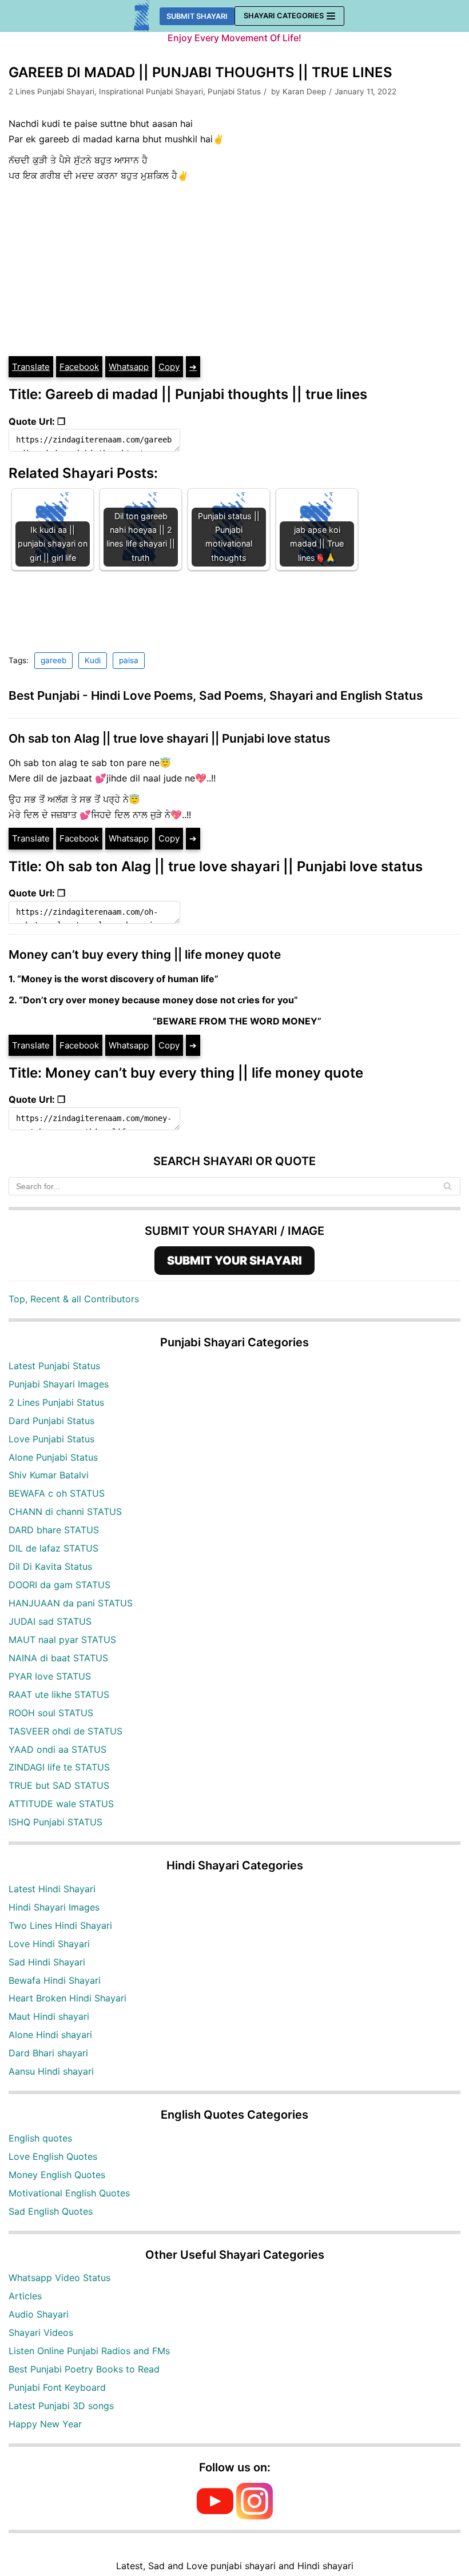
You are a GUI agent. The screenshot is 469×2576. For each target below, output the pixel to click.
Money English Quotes (57, 2175)
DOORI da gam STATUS (59, 1585)
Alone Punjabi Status (53, 1457)
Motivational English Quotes (69, 2193)
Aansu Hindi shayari (51, 2071)
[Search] (448, 1186)
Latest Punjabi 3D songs (61, 2406)
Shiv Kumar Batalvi (49, 1475)
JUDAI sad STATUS (50, 1621)
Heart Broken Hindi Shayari (67, 1998)
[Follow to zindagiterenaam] (255, 2516)
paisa (129, 660)
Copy (169, 367)
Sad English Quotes (51, 2211)
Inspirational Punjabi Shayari (151, 91)
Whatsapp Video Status (59, 2278)
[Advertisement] (234, 269)
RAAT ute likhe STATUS (59, 1694)
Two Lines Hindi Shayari (60, 1925)
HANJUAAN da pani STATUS (71, 1603)
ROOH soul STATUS (51, 1713)
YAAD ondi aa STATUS (57, 1749)
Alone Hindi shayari (50, 2035)
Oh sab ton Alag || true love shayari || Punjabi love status (169, 738)
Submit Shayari (197, 16)
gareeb (53, 660)
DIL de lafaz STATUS (53, 1548)
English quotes (40, 2138)
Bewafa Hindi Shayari (55, 1980)
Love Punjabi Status (51, 1439)
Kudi (93, 660)
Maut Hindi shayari (49, 2016)
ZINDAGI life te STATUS (59, 1767)
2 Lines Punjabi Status (56, 1402)
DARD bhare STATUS (54, 1530)
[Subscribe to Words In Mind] (215, 2516)
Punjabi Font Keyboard (57, 2387)
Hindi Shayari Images (54, 1907)
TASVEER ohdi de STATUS (65, 1731)
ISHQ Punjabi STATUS (55, 1822)
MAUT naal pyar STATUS (62, 1640)
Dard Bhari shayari (48, 2053)
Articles (25, 2296)
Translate (31, 367)
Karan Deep (304, 91)
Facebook (79, 367)
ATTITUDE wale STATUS (61, 1804)
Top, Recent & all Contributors (74, 1299)
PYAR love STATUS (50, 1676)
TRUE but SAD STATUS (59, 1785)
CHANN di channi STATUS (65, 1512)
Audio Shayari (39, 2314)
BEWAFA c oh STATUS (57, 1493)
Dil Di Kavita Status (50, 1566)
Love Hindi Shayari (49, 1944)
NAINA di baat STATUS (58, 1658)
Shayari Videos (41, 2332)
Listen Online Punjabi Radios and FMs (89, 2351)
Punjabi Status (234, 91)
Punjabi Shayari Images (59, 1384)
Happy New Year (45, 2424)
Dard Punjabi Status (51, 1421)
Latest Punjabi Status (54, 1366)
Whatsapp (129, 367)
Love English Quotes (53, 2156)
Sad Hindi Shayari (47, 1962)
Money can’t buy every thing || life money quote (145, 954)
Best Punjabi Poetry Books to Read (84, 2369)
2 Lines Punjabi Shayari (51, 91)
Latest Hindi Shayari (52, 1889)
